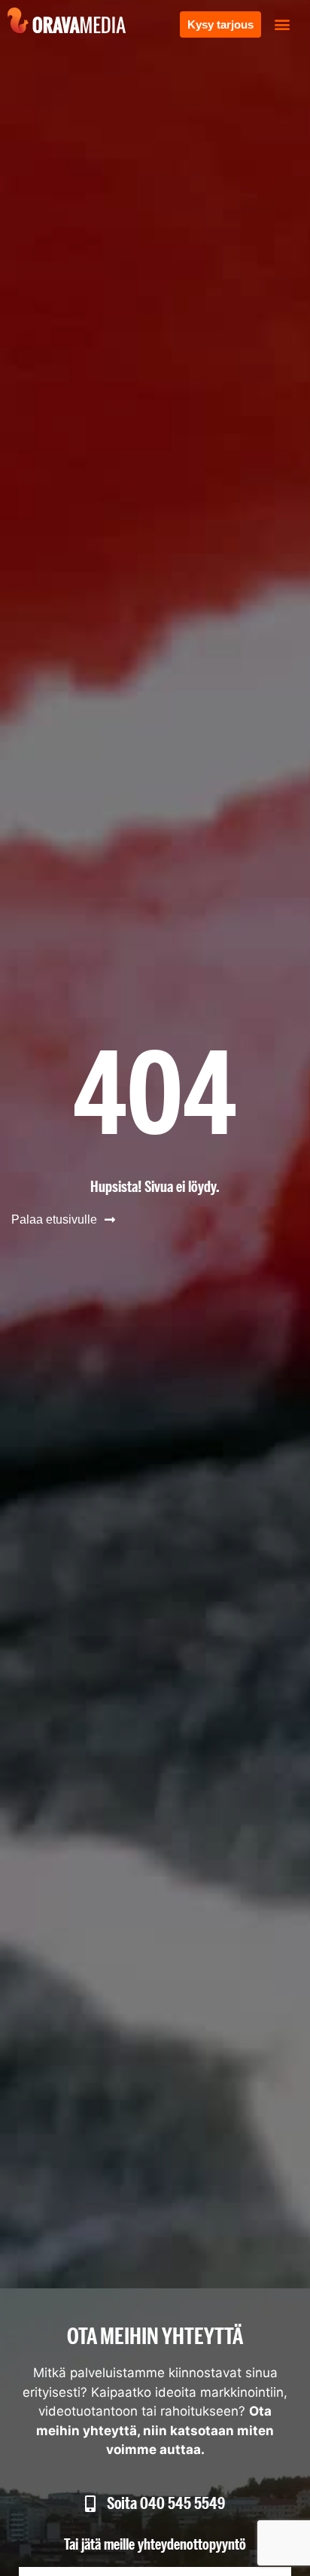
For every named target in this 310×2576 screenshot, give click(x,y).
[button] (283, 24)
